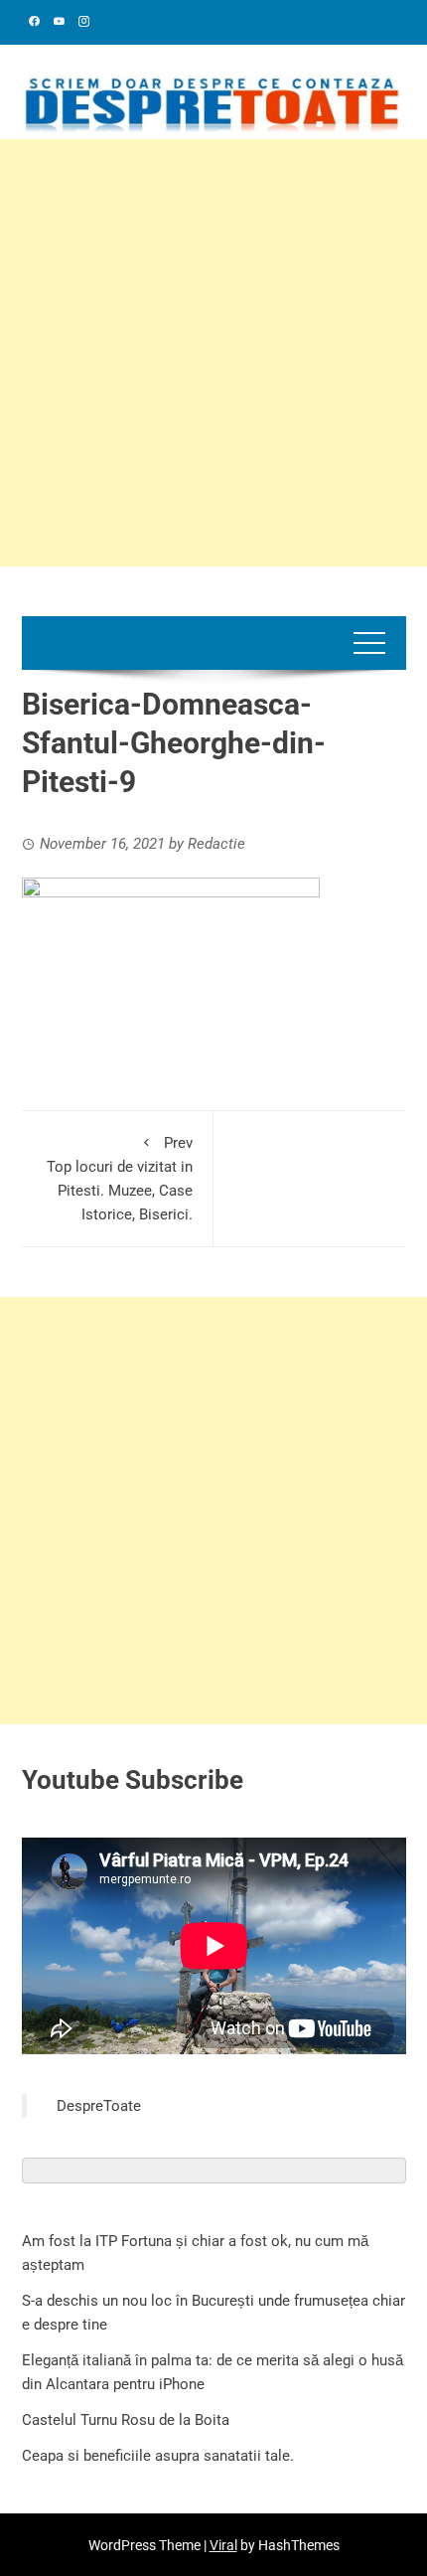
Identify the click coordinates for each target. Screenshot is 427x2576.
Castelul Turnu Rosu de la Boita (126, 2420)
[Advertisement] (213, 353)
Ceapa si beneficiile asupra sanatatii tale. (158, 2456)
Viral (223, 2545)
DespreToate (99, 2106)
